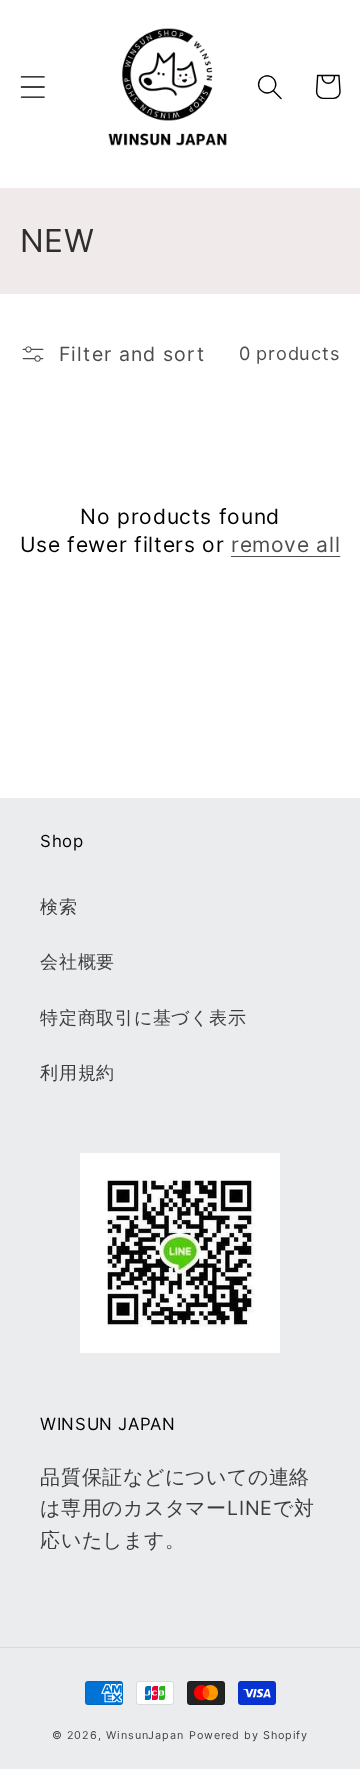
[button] (32, 86)
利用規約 (77, 1072)
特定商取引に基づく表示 (143, 1017)
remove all (285, 544)
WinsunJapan (145, 1735)
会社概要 (77, 961)
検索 (59, 906)
